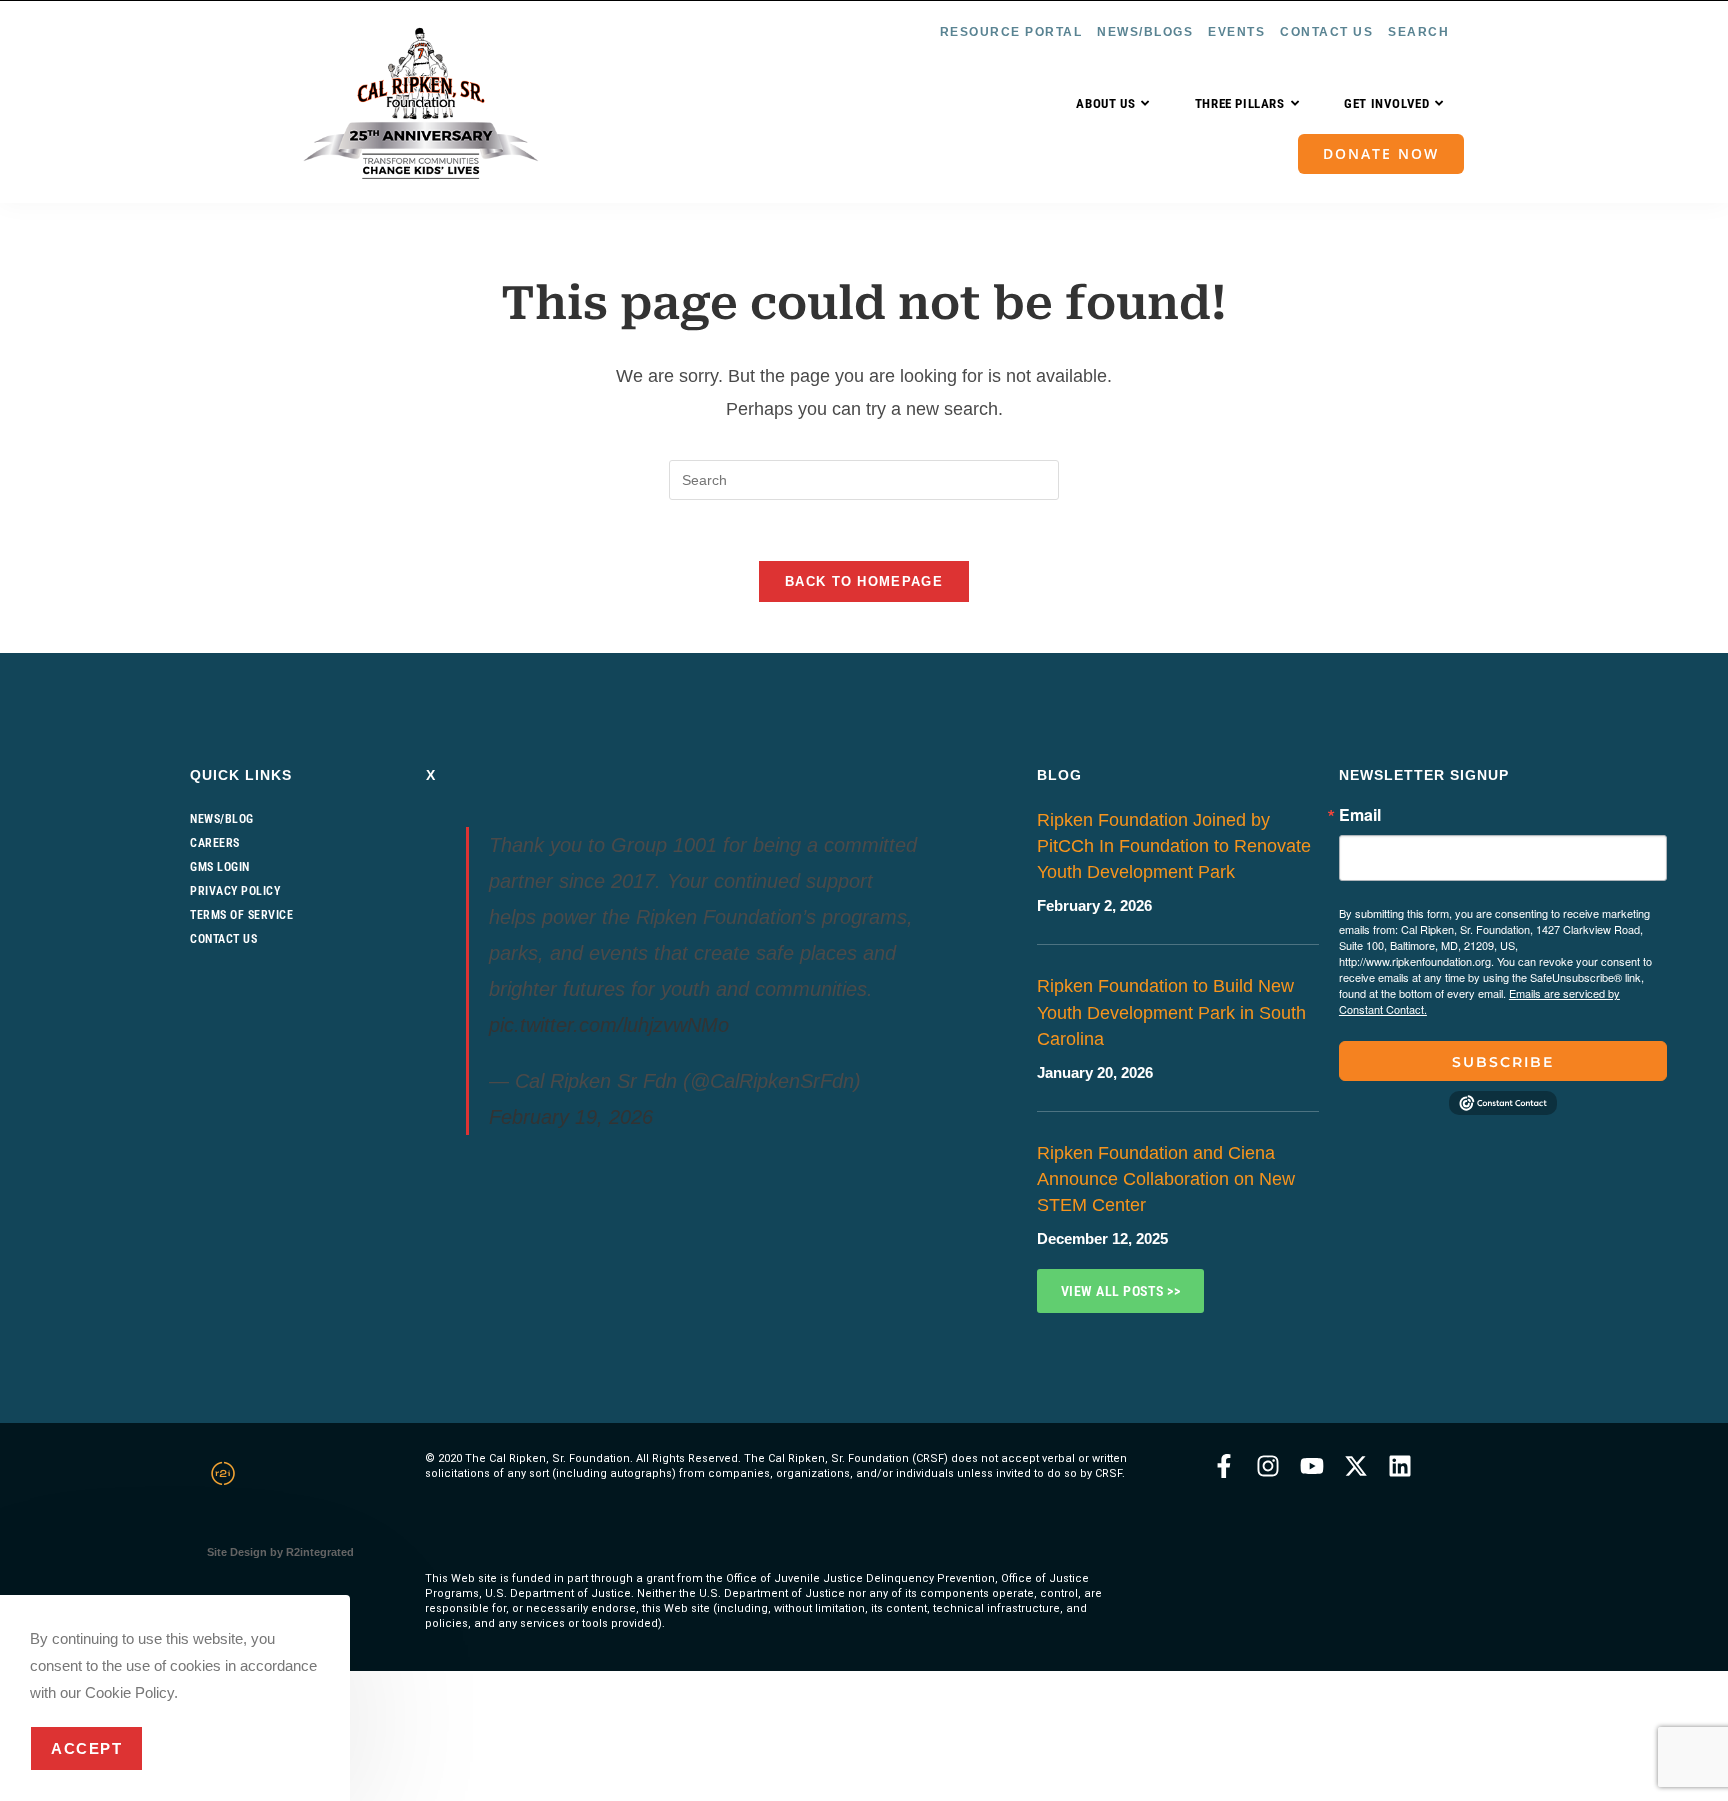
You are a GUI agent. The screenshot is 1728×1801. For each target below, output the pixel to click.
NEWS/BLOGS (1145, 32)
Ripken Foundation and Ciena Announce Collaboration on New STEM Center (1166, 1179)
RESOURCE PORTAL (1011, 32)
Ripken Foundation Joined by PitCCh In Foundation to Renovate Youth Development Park (1174, 846)
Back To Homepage (864, 581)
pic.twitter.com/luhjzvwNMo (609, 1025)
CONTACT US (1326, 32)
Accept (86, 1748)
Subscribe (1503, 1062)
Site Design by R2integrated (280, 1552)
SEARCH (1418, 32)
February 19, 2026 (571, 1117)
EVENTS (1236, 32)
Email (1360, 815)
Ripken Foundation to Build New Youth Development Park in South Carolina (1171, 1012)
